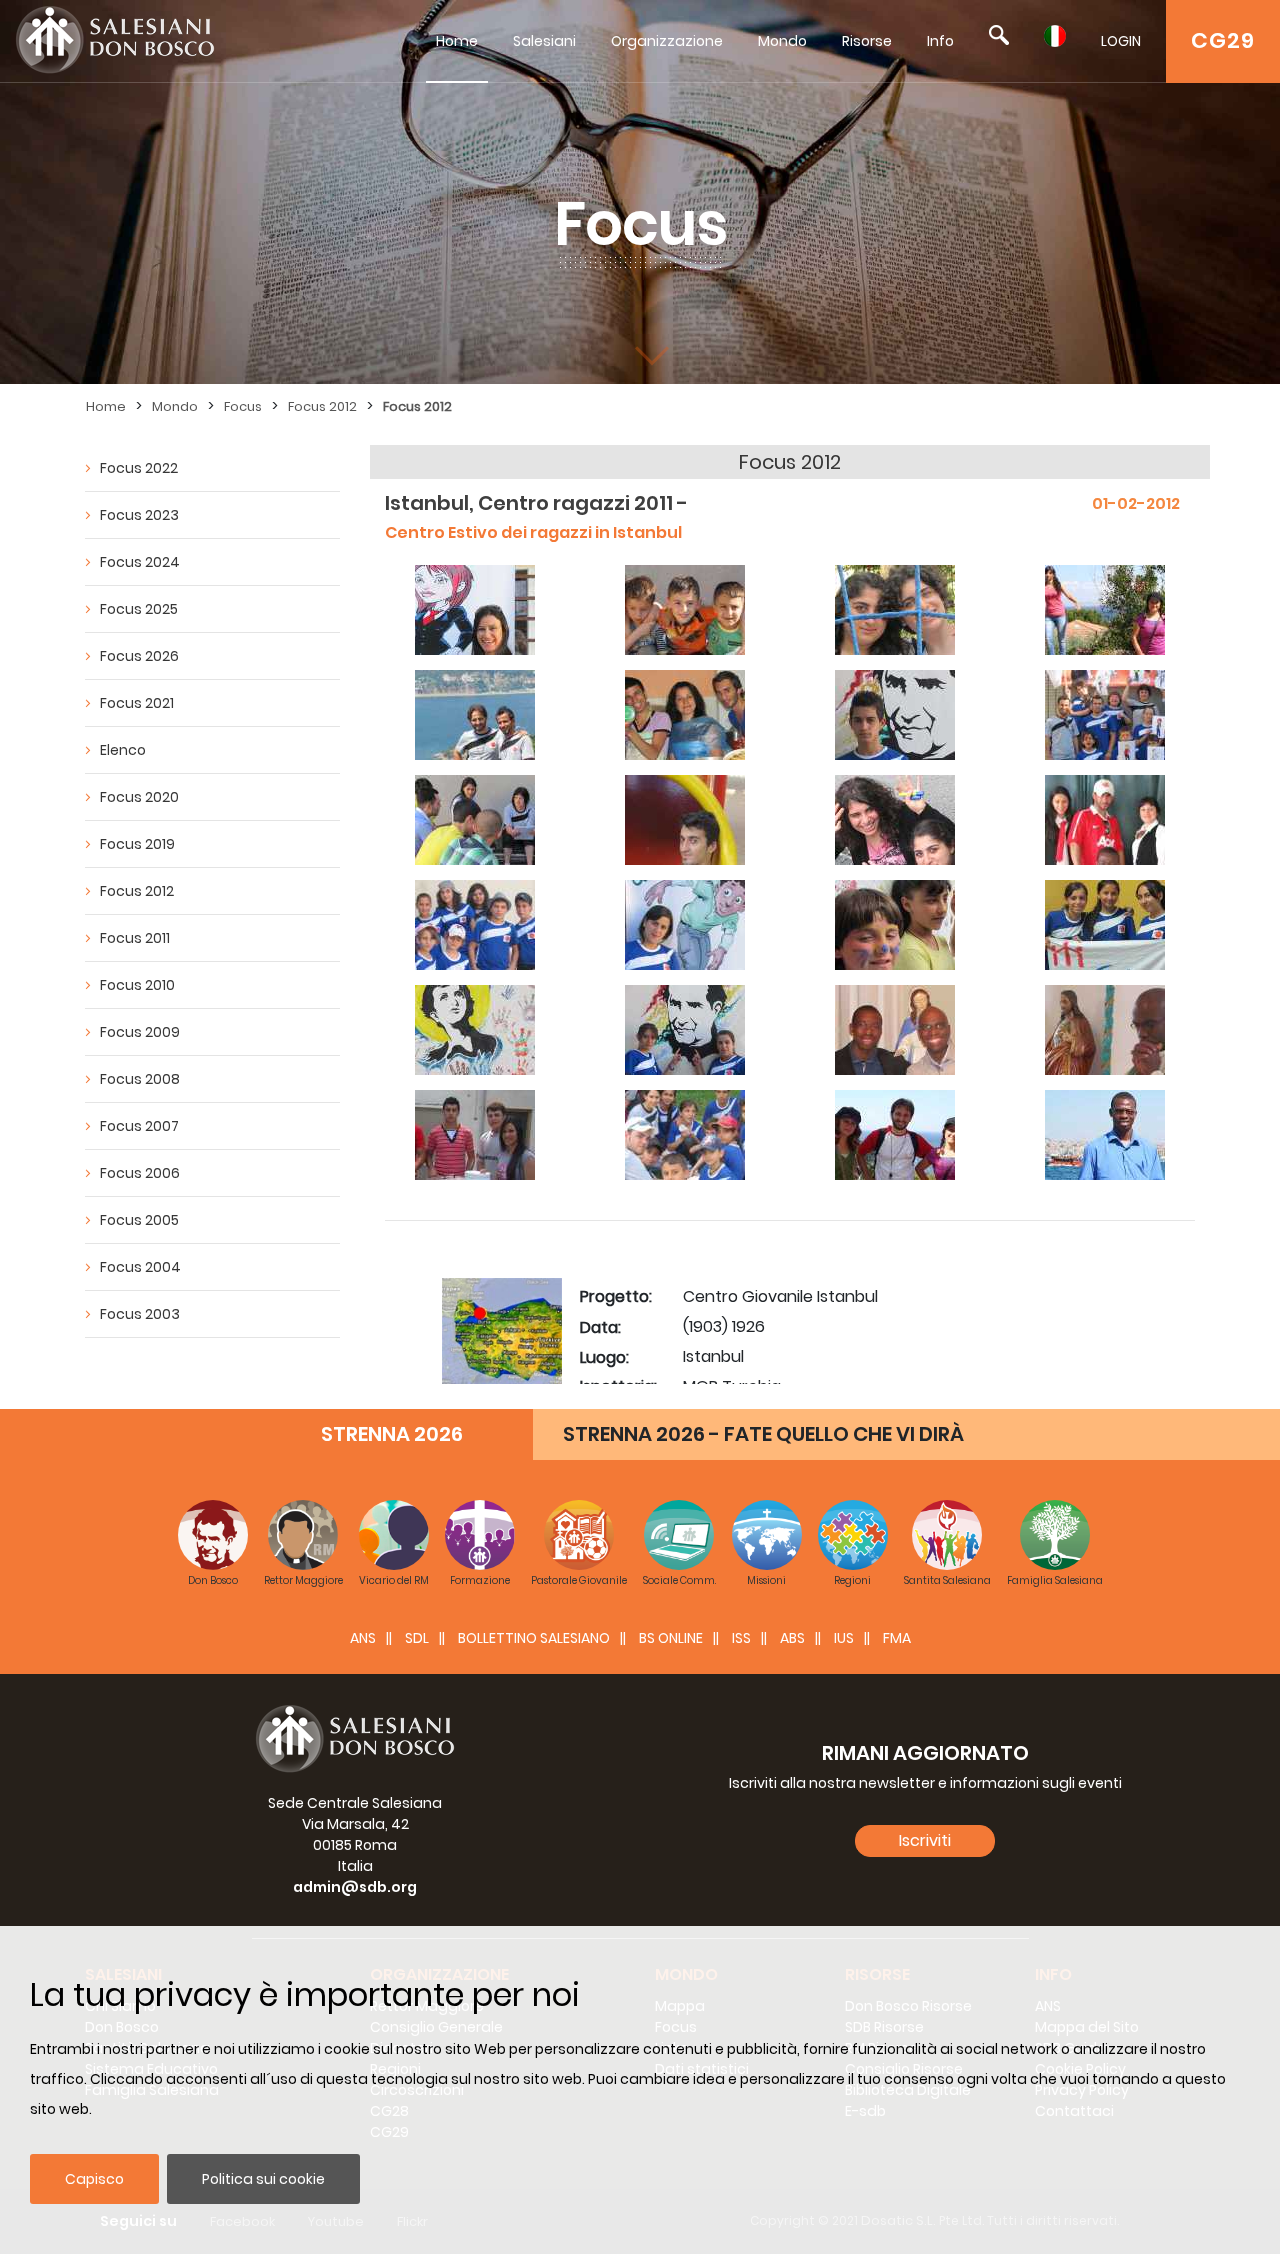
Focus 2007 (139, 1126)
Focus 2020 (139, 797)
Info (940, 41)
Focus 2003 (140, 1314)
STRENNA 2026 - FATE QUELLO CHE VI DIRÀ (763, 1434)
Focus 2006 (140, 1173)
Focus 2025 (139, 609)
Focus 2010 (137, 985)
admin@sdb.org (355, 1887)
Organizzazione (667, 41)
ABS (792, 1638)
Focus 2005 (139, 1220)
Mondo (782, 41)
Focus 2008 (140, 1079)
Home (457, 41)
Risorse (867, 41)
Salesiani (544, 41)
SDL (417, 1638)
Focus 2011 (135, 938)
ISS (741, 1638)
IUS (844, 1638)
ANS (363, 1638)
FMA (897, 1638)
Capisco (94, 2179)
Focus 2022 (139, 468)
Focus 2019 (137, 844)
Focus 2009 (140, 1032)
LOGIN (1121, 41)
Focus (243, 406)
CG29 (1223, 40)
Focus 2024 (140, 562)
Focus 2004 (140, 1267)
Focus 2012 (322, 406)
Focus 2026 (139, 656)
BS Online (671, 1638)
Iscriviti (925, 1840)
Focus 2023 (139, 515)
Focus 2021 (137, 703)
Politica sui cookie (263, 2179)
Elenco (123, 750)
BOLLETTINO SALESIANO (534, 1638)
